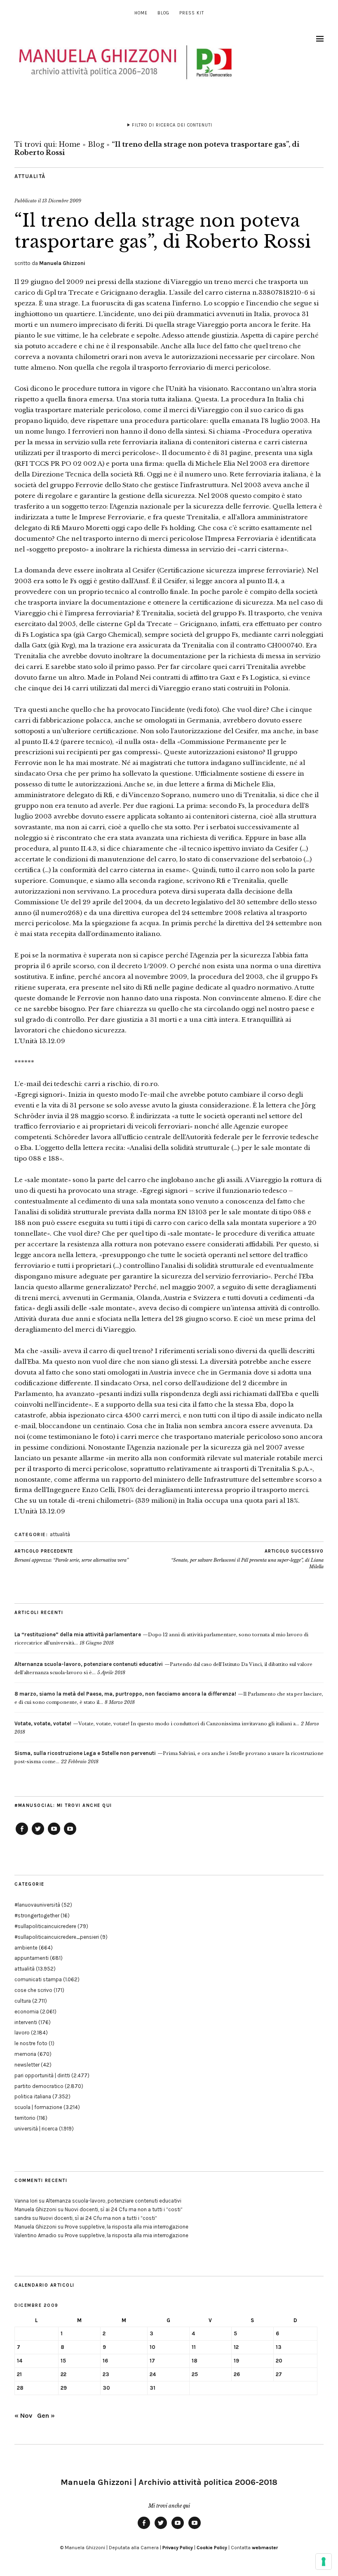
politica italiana (33, 2096)
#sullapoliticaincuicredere (45, 1926)
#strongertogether (37, 1916)
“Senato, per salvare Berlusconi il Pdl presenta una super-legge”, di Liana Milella (247, 1559)
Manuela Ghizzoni (62, 263)
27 (279, 2374)
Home (141, 13)
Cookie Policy (212, 2548)
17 (152, 2361)
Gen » (46, 2415)
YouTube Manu (54, 1835)
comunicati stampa (38, 1979)
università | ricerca (36, 2129)
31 (153, 2388)
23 (106, 2374)
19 (236, 2361)
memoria (25, 2054)
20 (279, 2361)
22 (63, 2374)
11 (194, 2347)
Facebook (22, 1835)
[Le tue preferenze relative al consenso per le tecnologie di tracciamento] (324, 2562)
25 (195, 2374)
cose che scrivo (33, 1990)
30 (106, 2388)
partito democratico (39, 2086)
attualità (30, 176)
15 (63, 2361)
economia (27, 2012)
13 (279, 2347)
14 (20, 2361)
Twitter (38, 1835)
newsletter (27, 2065)
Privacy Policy (178, 2548)
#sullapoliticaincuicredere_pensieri (57, 1937)
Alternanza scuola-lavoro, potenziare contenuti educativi (114, 2201)
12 (236, 2347)
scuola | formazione (38, 2107)
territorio (25, 2118)
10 (153, 2347)
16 (105, 2361)
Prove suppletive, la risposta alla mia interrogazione (127, 2227)
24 (153, 2374)
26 (237, 2374)
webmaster (265, 2548)
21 (19, 2374)
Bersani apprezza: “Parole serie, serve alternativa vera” (72, 1556)
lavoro (22, 2033)
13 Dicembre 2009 (62, 201)
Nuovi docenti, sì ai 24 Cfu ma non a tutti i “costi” (124, 2209)
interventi (26, 2022)
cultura (23, 2001)
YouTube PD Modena (70, 1835)
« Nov (23, 2415)
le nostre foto (31, 2043)
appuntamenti (32, 1958)
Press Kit (192, 13)
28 (20, 2388)
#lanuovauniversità (37, 1905)
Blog (163, 13)
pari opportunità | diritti (42, 2075)
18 (195, 2361)
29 (64, 2388)
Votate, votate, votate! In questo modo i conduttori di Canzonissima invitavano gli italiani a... (157, 1724)
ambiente (26, 1948)
